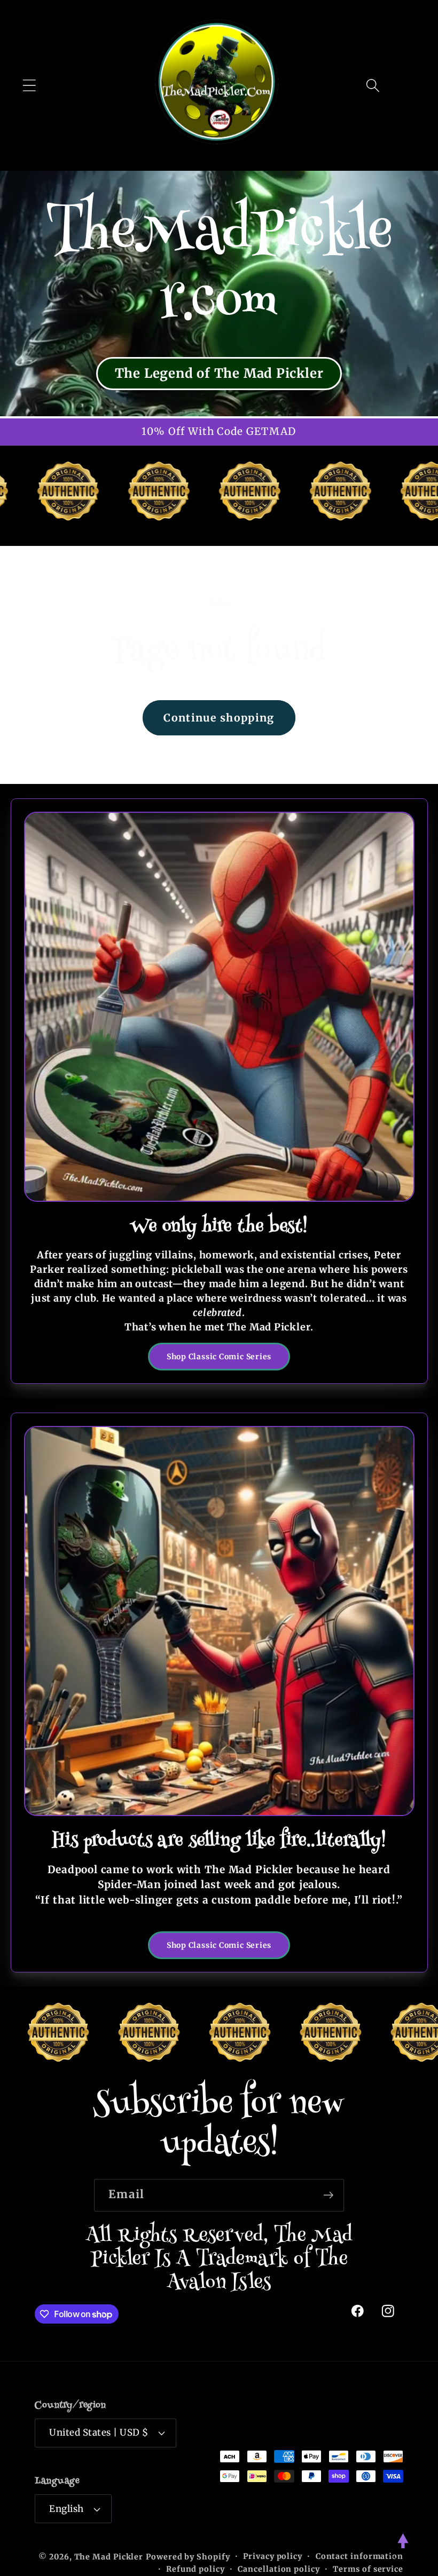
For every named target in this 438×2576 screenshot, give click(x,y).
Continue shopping (219, 718)
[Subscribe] (328, 2195)
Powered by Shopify (188, 2557)
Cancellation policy (279, 2569)
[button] (29, 85)
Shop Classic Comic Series (219, 1357)
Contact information (359, 2556)
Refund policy (195, 2569)
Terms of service (368, 2569)
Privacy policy (273, 2556)
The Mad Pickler (109, 2557)
